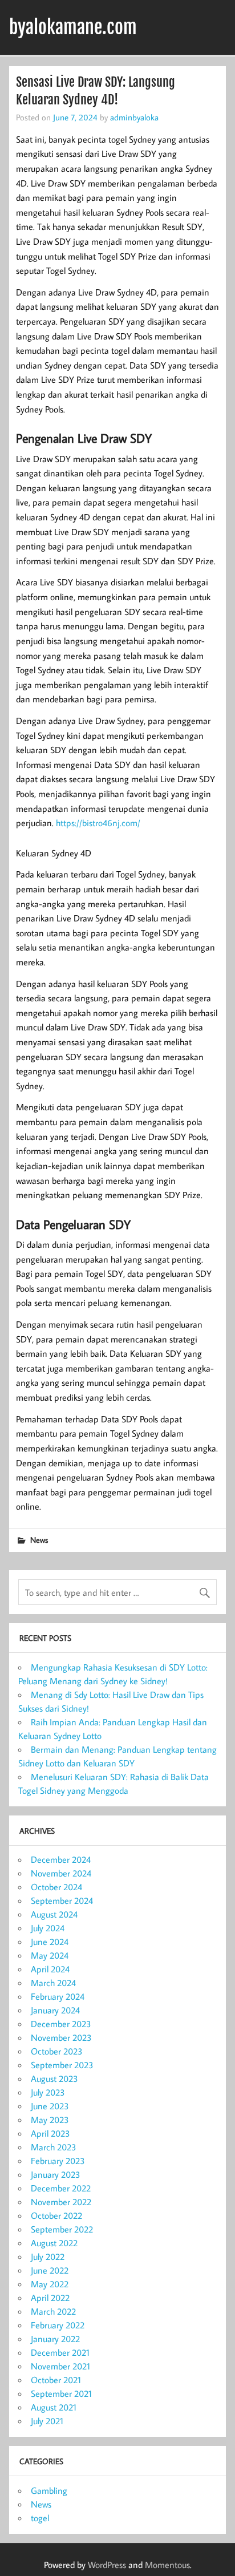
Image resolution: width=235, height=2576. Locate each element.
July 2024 (48, 1928)
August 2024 (54, 1914)
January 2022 (55, 2339)
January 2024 (55, 2010)
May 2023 (50, 2120)
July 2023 (48, 2092)
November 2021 (60, 2366)
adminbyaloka (134, 117)
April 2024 (50, 1969)
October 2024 (56, 1887)
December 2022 (61, 2188)
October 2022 (56, 2215)
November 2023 (61, 2037)
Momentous (167, 2565)
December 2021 (60, 2352)
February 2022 (58, 2325)
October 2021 (56, 2380)
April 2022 (50, 2298)
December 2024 (61, 1859)
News (39, 1540)
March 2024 (53, 1983)
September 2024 (62, 1900)
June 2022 (50, 2270)
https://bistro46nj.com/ (98, 823)
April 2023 (50, 2133)
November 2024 (61, 1873)
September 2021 (61, 2393)
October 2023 (57, 2051)
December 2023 (61, 2024)
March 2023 (54, 2147)
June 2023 (50, 2106)
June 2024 (50, 1942)
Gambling (49, 2490)
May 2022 (50, 2284)
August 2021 (54, 2407)
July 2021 (47, 2421)
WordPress (107, 2565)
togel (40, 2518)
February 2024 (58, 1996)
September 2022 (62, 2229)
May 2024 (50, 1955)
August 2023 (54, 2078)
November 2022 (61, 2202)
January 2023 (56, 2174)
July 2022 (48, 2256)
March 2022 (53, 2311)
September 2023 (62, 2065)
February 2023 (58, 2161)
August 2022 (54, 2243)
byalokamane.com (73, 27)
